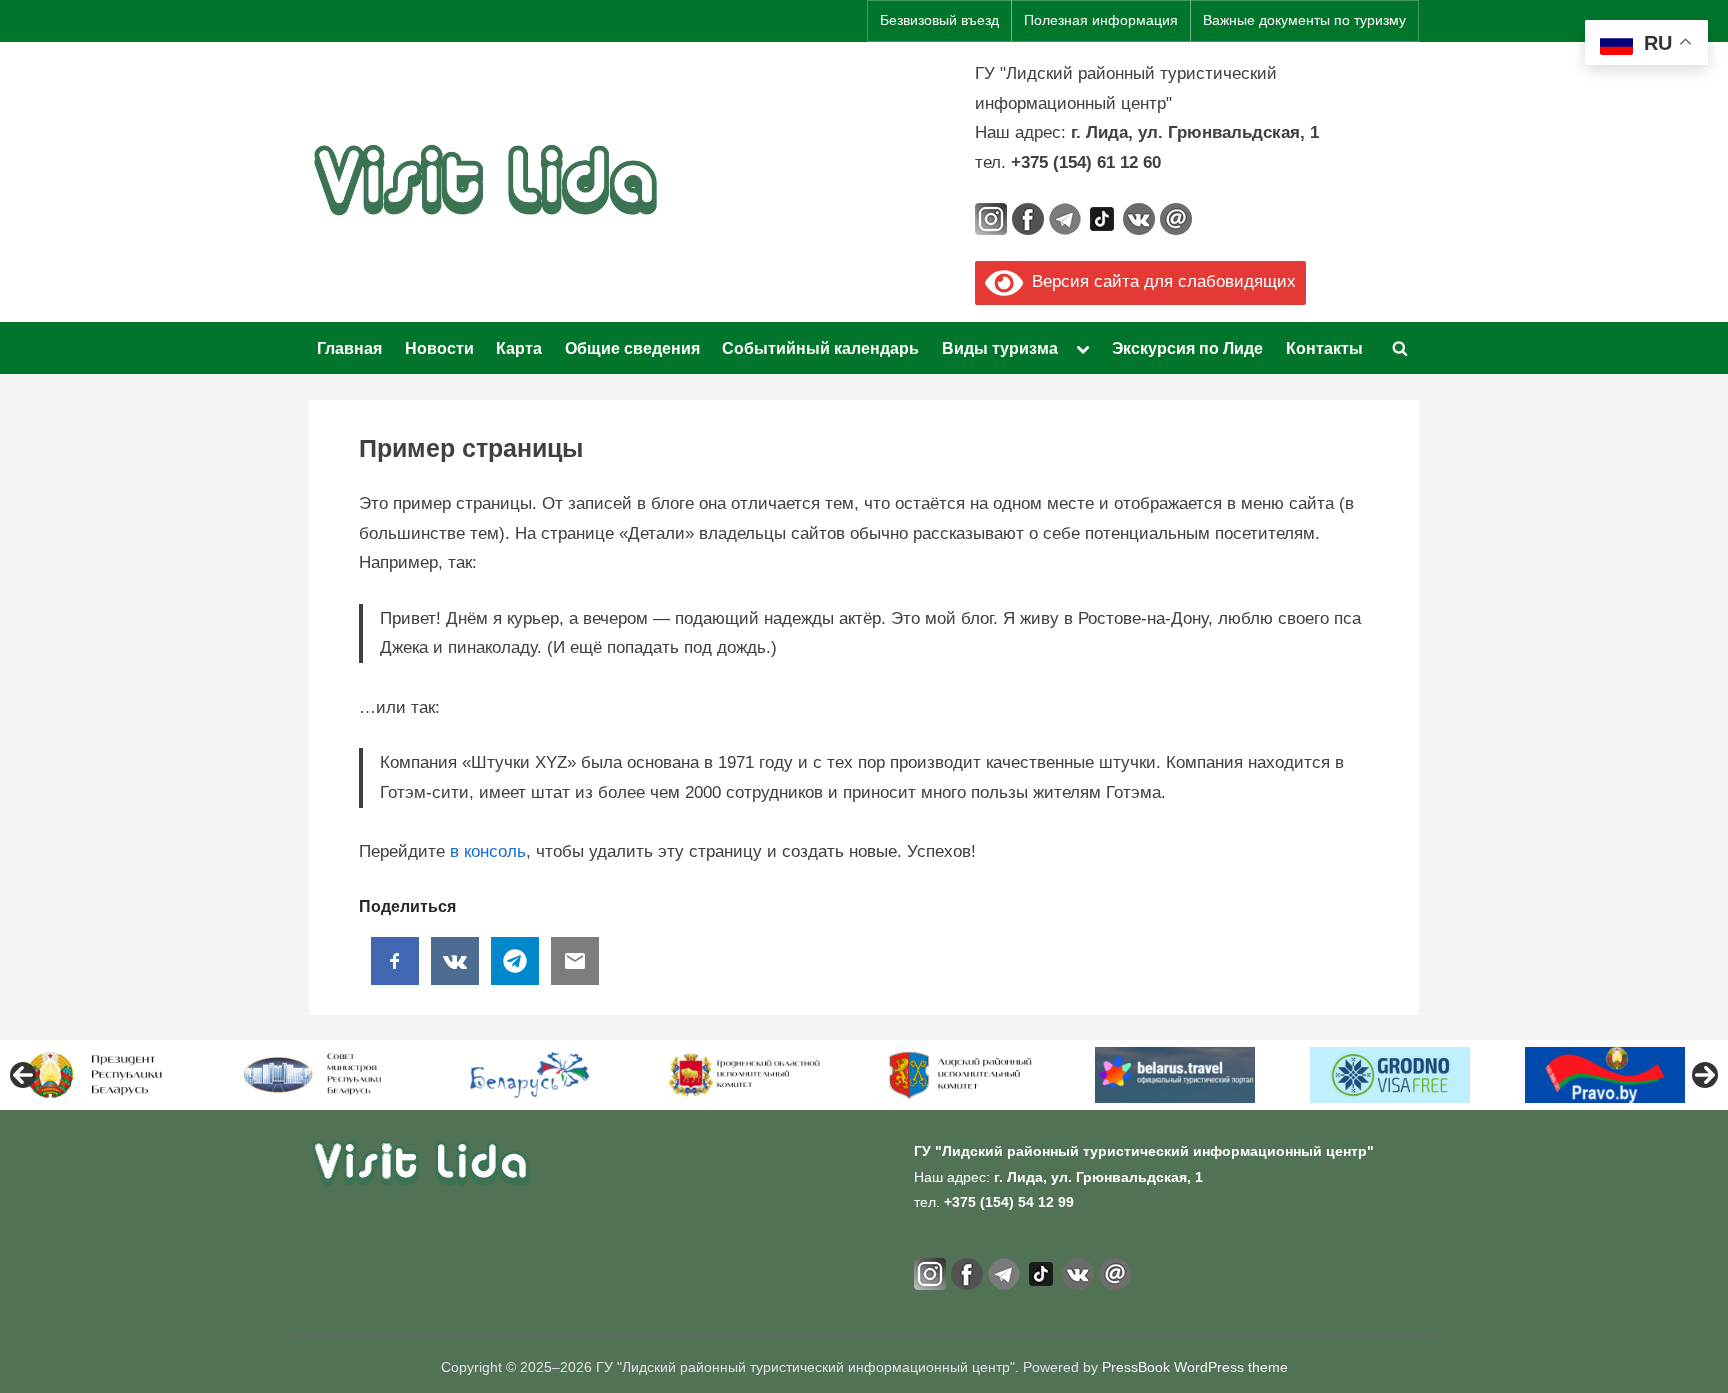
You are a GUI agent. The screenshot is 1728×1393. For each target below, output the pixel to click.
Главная (349, 348)
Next (1705, 1075)
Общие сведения (632, 348)
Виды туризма (1000, 348)
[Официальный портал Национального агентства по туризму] (530, 1075)
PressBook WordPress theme (1195, 1367)
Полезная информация (1101, 20)
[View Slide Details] (100, 1075)
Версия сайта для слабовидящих (1159, 281)
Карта (519, 348)
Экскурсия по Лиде (1187, 348)
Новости (439, 348)
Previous (23, 1075)
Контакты (1324, 348)
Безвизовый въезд (939, 20)
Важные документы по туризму (1304, 20)
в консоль (488, 851)
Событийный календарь (820, 348)
